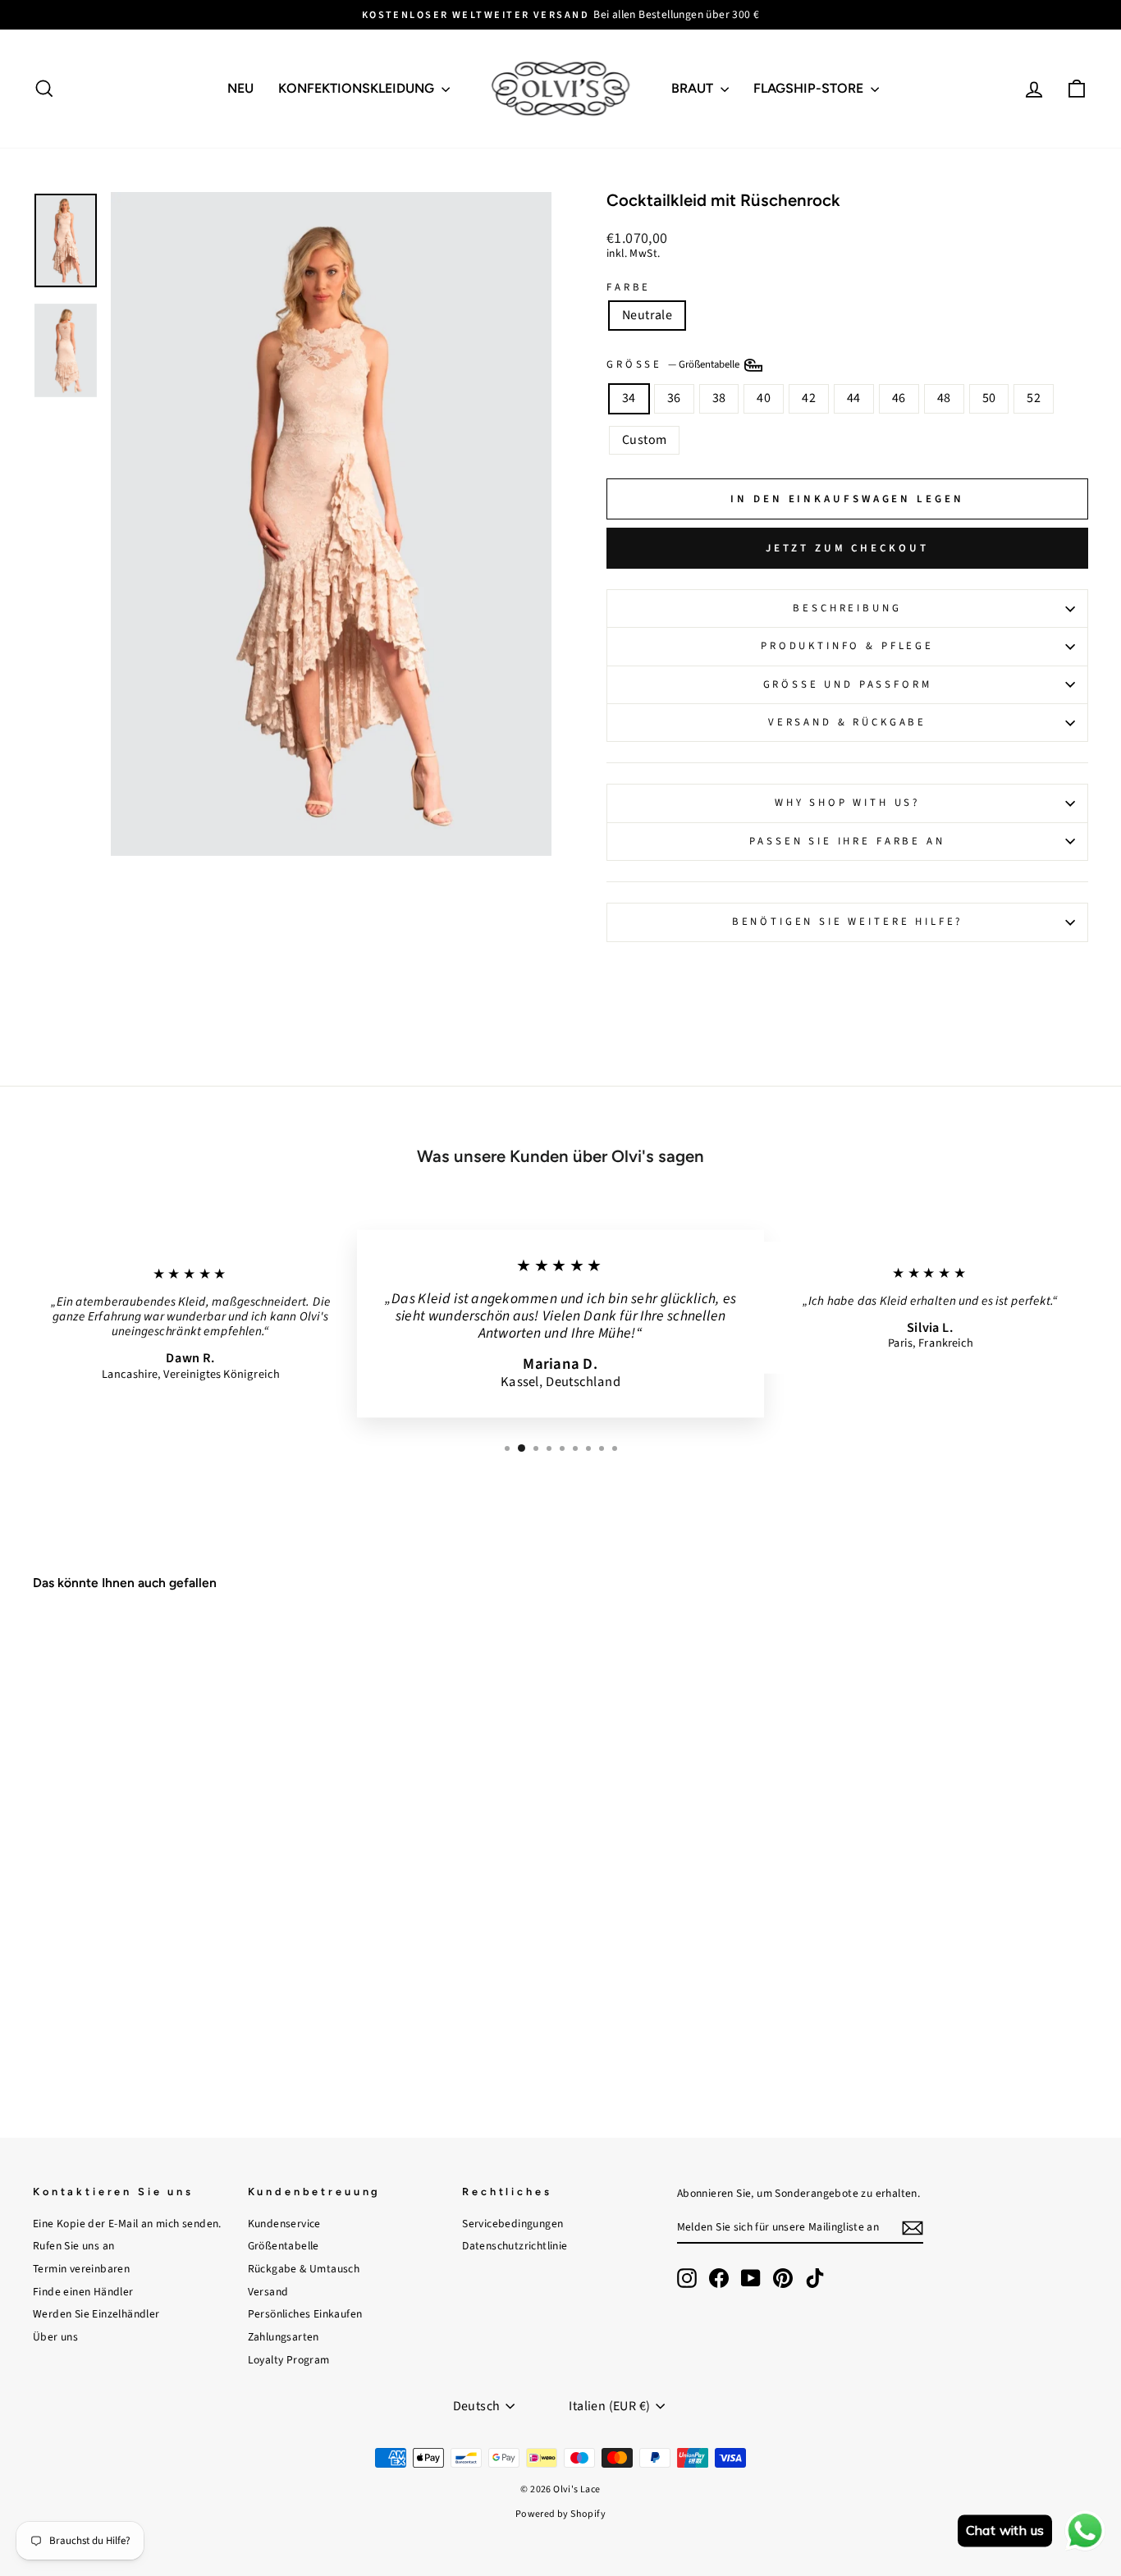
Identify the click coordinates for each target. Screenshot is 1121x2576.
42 (809, 398)
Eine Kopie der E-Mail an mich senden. (127, 2224)
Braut (694, 88)
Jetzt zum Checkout (847, 548)
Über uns (55, 2337)
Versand (268, 2292)
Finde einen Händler (83, 2292)
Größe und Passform (848, 684)
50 (989, 398)
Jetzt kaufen (158, 1990)
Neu (240, 88)
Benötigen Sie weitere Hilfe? (848, 922)
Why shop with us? (847, 803)
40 (764, 398)
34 (629, 398)
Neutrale (647, 315)
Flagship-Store (810, 88)
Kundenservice (284, 2224)
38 (719, 398)
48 (944, 398)
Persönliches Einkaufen (305, 2314)
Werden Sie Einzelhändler (96, 2314)
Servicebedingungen (512, 2224)
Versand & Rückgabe (847, 722)
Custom (644, 440)
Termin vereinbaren (81, 2269)
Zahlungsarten (284, 2337)
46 (899, 398)
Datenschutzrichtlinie (515, 2246)
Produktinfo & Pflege (847, 646)
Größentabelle (284, 2246)
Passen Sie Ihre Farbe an (847, 841)
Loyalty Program (289, 2360)
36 (674, 398)
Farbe (629, 288)
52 (1034, 398)
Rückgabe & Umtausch (304, 2269)
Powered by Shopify (560, 2514)
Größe (674, 364)
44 (854, 398)
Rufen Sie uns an (73, 2246)
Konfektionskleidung (358, 88)
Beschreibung (847, 608)
